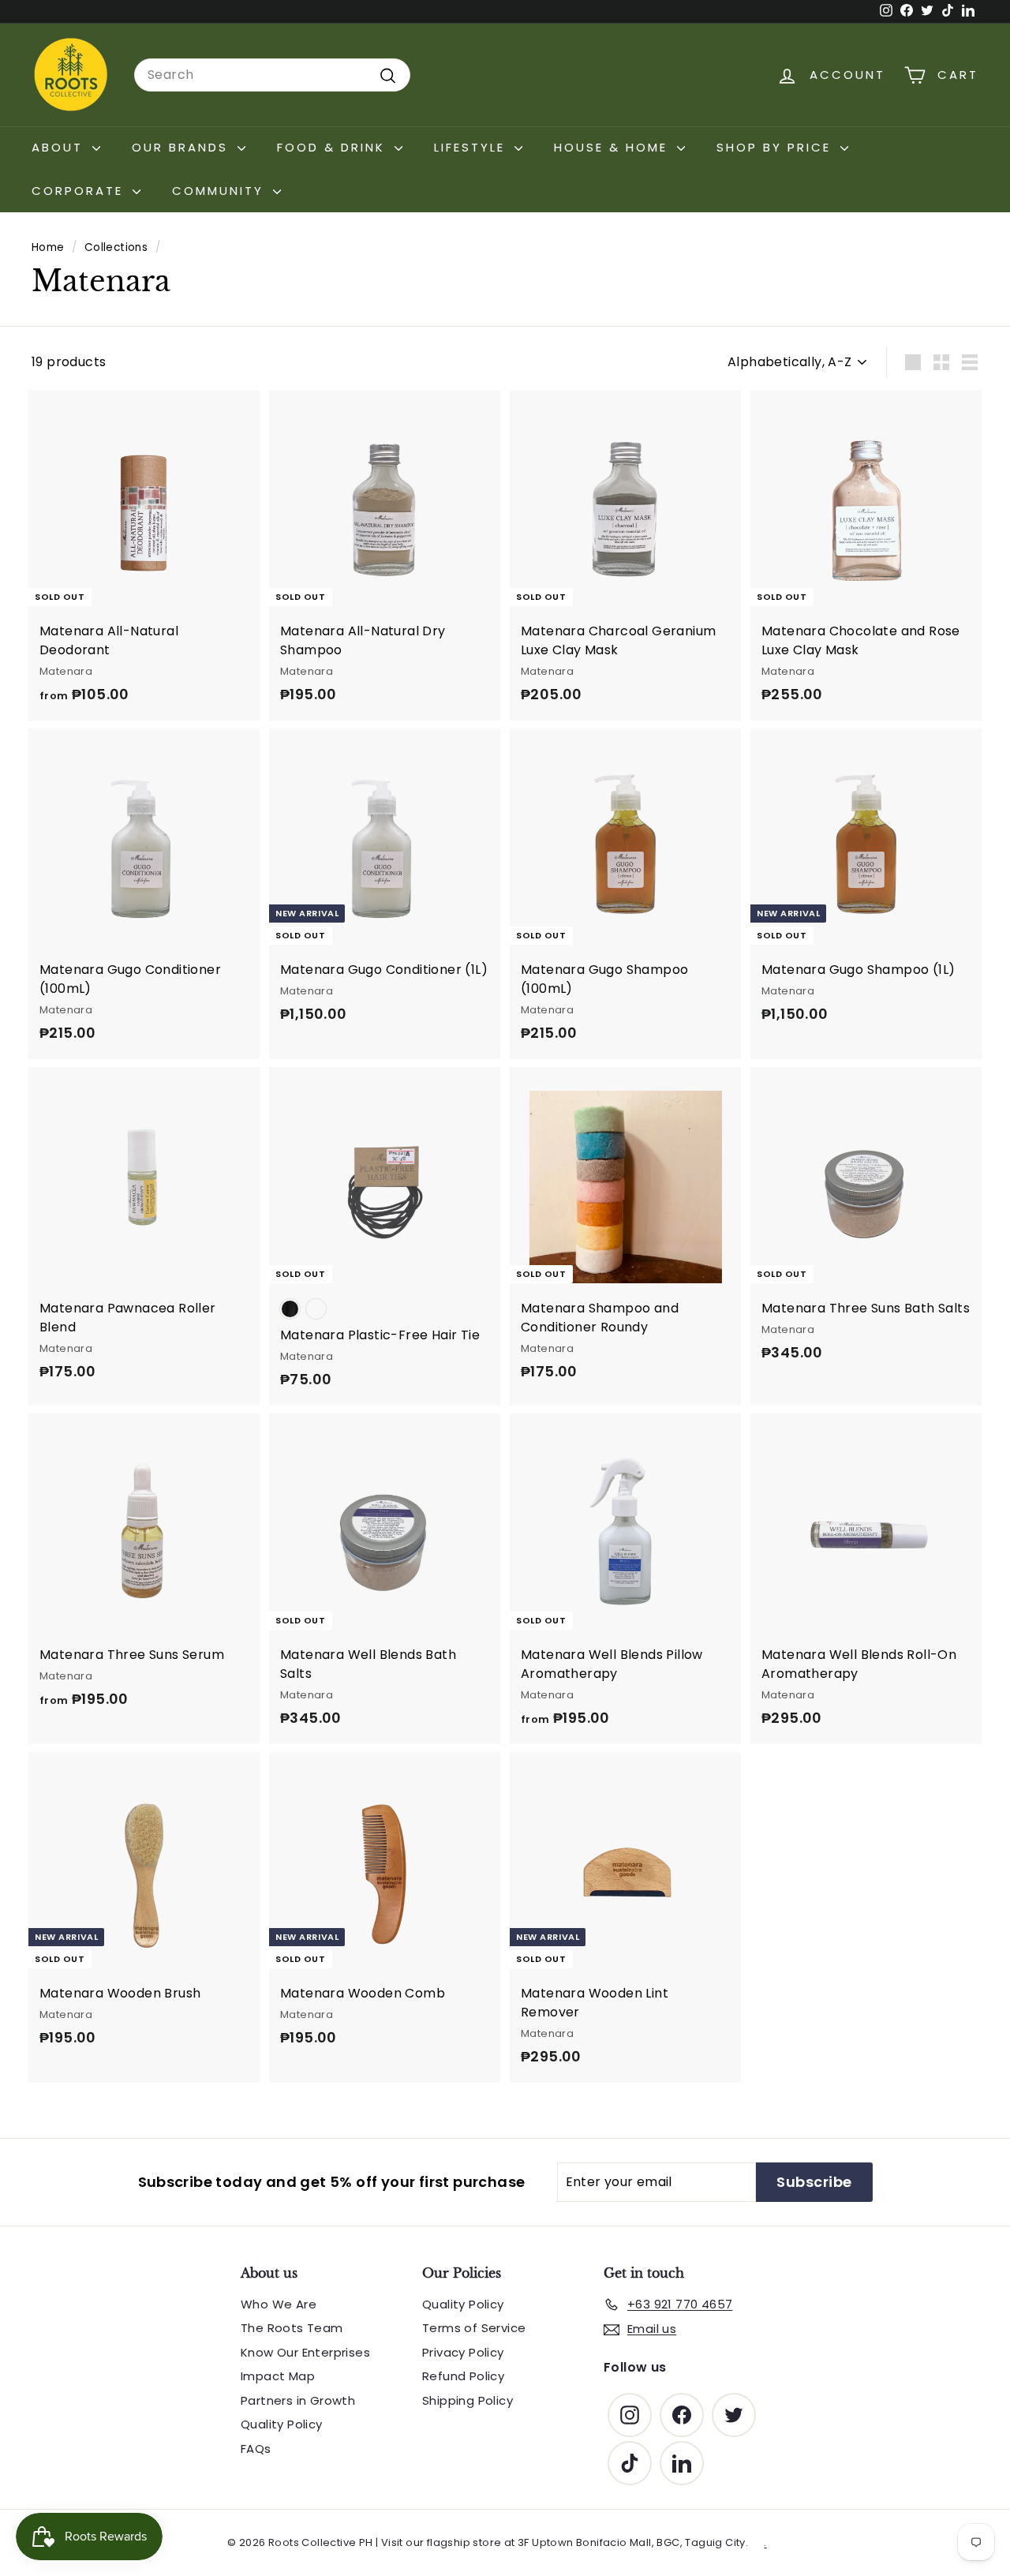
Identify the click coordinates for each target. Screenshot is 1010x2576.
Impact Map (278, 2376)
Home (48, 247)
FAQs (256, 2449)
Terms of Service (474, 2328)
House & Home (613, 147)
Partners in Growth (298, 2400)
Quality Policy (282, 2424)
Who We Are (279, 2304)
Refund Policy (463, 2376)
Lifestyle (472, 147)
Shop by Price (776, 147)
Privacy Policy (463, 2352)
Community (221, 191)
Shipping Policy (468, 2400)
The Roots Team (292, 2328)
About (60, 147)
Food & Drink (334, 147)
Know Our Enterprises (305, 2352)
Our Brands (183, 147)
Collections (116, 247)
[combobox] (272, 75)
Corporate (80, 191)
